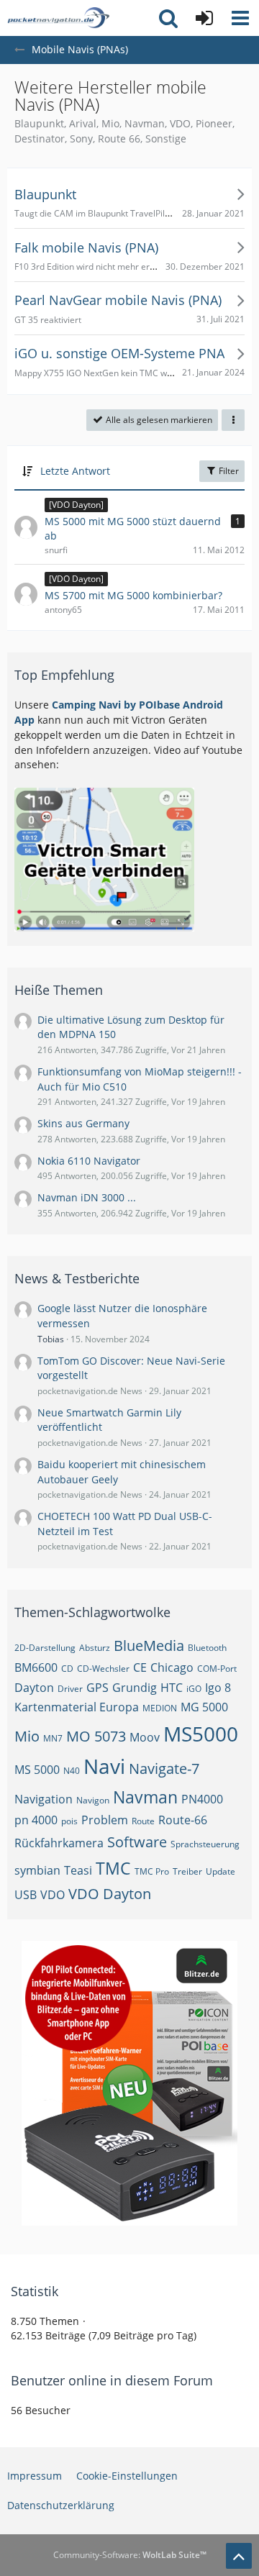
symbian (37, 1870)
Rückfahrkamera (59, 1843)
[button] (240, 18)
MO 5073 (96, 1736)
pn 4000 (36, 1820)
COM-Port (217, 1669)
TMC (113, 1868)
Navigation (44, 1799)
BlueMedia (149, 1646)
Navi (104, 1766)
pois (69, 1821)
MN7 (53, 1738)
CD (67, 1669)
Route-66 (183, 1820)
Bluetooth (207, 1648)
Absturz (95, 1648)
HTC (172, 1688)
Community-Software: (130, 2555)
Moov (145, 1737)
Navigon (93, 1800)
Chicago (172, 1667)
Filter (228, 471)
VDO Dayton (110, 1894)
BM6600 (36, 1667)
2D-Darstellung (45, 1648)
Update (221, 1871)
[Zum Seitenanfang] (239, 2556)
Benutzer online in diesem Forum (112, 2380)
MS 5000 (37, 1770)
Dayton (34, 1688)
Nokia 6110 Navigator (89, 1161)
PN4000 (202, 1799)
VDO (53, 1895)
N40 (72, 1771)
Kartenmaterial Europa (77, 1707)
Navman (145, 1797)
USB (26, 1895)
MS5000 (201, 1734)
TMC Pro (152, 1871)
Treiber (187, 1871)
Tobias (51, 1339)
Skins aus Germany (83, 1123)
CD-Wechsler (103, 1669)
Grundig (135, 1688)
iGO (194, 1689)
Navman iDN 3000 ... (87, 1197)
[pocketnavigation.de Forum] (58, 18)
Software (137, 1842)
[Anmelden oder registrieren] (204, 18)
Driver (70, 1689)
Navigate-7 (164, 1769)
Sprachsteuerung (205, 1844)
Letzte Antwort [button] (75, 471)
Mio (27, 1736)
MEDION (160, 1708)
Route (143, 1821)
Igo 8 (218, 1688)
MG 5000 (204, 1707)
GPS (97, 1688)
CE (140, 1667)
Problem (105, 1820)
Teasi (78, 1870)
